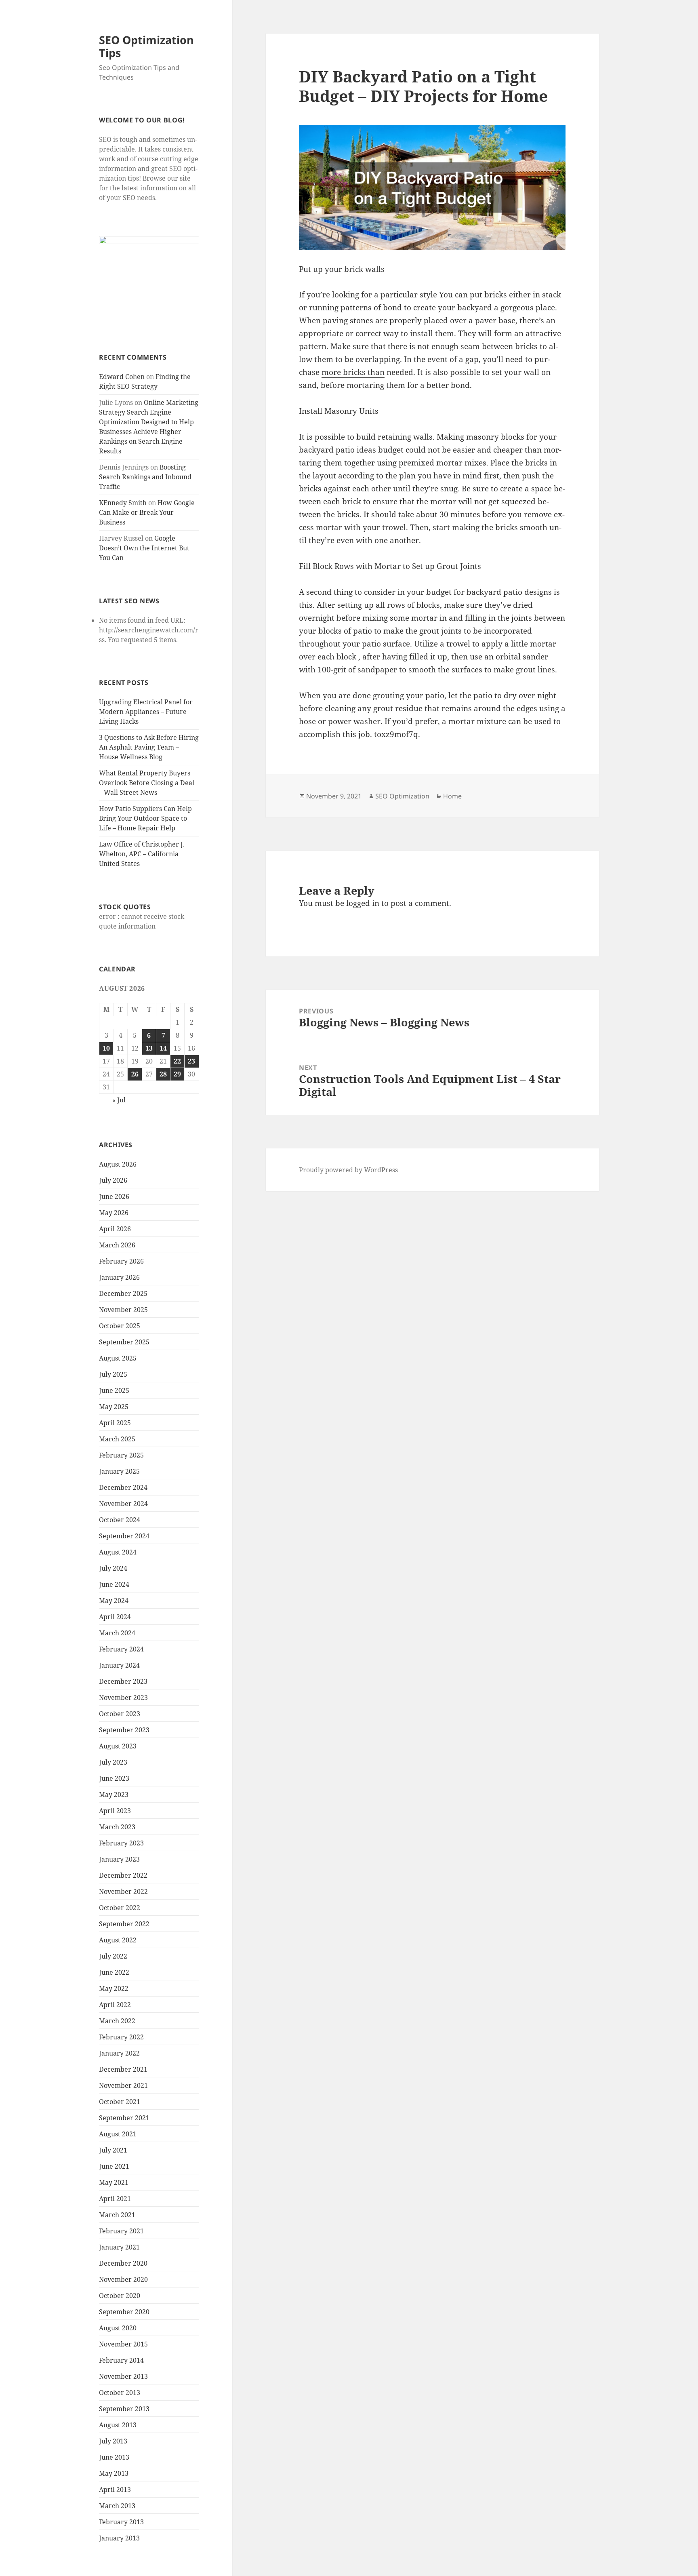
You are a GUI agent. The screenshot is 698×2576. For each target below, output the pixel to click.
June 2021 (114, 2166)
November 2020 (123, 2279)
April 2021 (115, 2199)
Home (452, 796)
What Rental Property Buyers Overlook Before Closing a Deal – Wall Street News (147, 783)
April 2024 (115, 1617)
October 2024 (120, 1520)
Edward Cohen (122, 377)
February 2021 (121, 2231)
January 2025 (119, 1471)
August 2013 (118, 2425)
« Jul (119, 1100)
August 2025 (118, 1358)
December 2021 (123, 2069)
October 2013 (120, 2393)
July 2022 (113, 1956)
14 (163, 1048)
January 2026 (119, 1277)
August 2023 (118, 1746)
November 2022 (123, 1891)
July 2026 (113, 1180)
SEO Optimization (402, 796)
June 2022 (114, 1972)
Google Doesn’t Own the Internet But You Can (144, 548)
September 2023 (124, 1730)
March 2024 (117, 1633)
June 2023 (114, 1778)
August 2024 (118, 1552)
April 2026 (115, 1229)
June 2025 (114, 1390)
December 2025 (123, 1293)
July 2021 (113, 2150)
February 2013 (121, 2522)
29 (177, 1074)
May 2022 (114, 1988)
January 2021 (119, 2247)
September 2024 (124, 1536)
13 (149, 1048)
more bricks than (353, 372)
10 (106, 1048)
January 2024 (119, 1665)
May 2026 (114, 1213)
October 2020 (120, 2296)
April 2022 (115, 2005)
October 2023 (120, 1714)
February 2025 (121, 1455)
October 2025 (120, 1326)
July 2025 (113, 1374)
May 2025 (114, 1407)
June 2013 (114, 2457)
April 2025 (115, 1423)
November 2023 (123, 1698)
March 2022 (117, 2021)
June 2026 (114, 1196)
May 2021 (114, 2182)
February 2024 (121, 1649)
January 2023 (119, 1859)
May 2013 (114, 2473)
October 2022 (120, 1908)
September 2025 (124, 1342)
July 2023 (113, 1762)
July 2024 (113, 1568)
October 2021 (120, 2102)
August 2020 (118, 2328)
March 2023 (117, 1827)
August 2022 (118, 1940)
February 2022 (121, 2037)
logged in (363, 903)
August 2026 (118, 1164)
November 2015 (123, 2344)
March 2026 (117, 1245)
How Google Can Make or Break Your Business (147, 512)
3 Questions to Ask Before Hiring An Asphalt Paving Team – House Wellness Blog (149, 747)
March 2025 (117, 1439)
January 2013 (119, 2538)
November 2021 (123, 2085)
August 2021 (118, 2134)
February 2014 (121, 2360)
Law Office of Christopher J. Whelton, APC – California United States (142, 854)
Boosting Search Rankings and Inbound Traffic (145, 477)
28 (163, 1074)
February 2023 (121, 1843)
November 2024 (123, 1504)
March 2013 (117, 2506)
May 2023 (114, 1795)
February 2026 (121, 1261)
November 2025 (123, 1310)
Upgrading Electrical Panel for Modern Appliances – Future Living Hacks (146, 712)
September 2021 (124, 2118)
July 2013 (113, 2441)
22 (177, 1061)
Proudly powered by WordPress (348, 1170)
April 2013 (115, 2490)
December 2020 (123, 2263)
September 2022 (124, 1924)
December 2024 (123, 1487)
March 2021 (117, 2215)
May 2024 (114, 1601)
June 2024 (114, 1584)
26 (135, 1074)
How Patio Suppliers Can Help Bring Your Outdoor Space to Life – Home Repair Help (145, 818)
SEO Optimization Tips (146, 46)
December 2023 (123, 1681)
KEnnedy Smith (123, 503)
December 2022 (123, 1875)
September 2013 (124, 2409)
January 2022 (119, 2053)
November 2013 (123, 2376)
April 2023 (115, 1811)
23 (191, 1061)
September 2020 (124, 2312)
